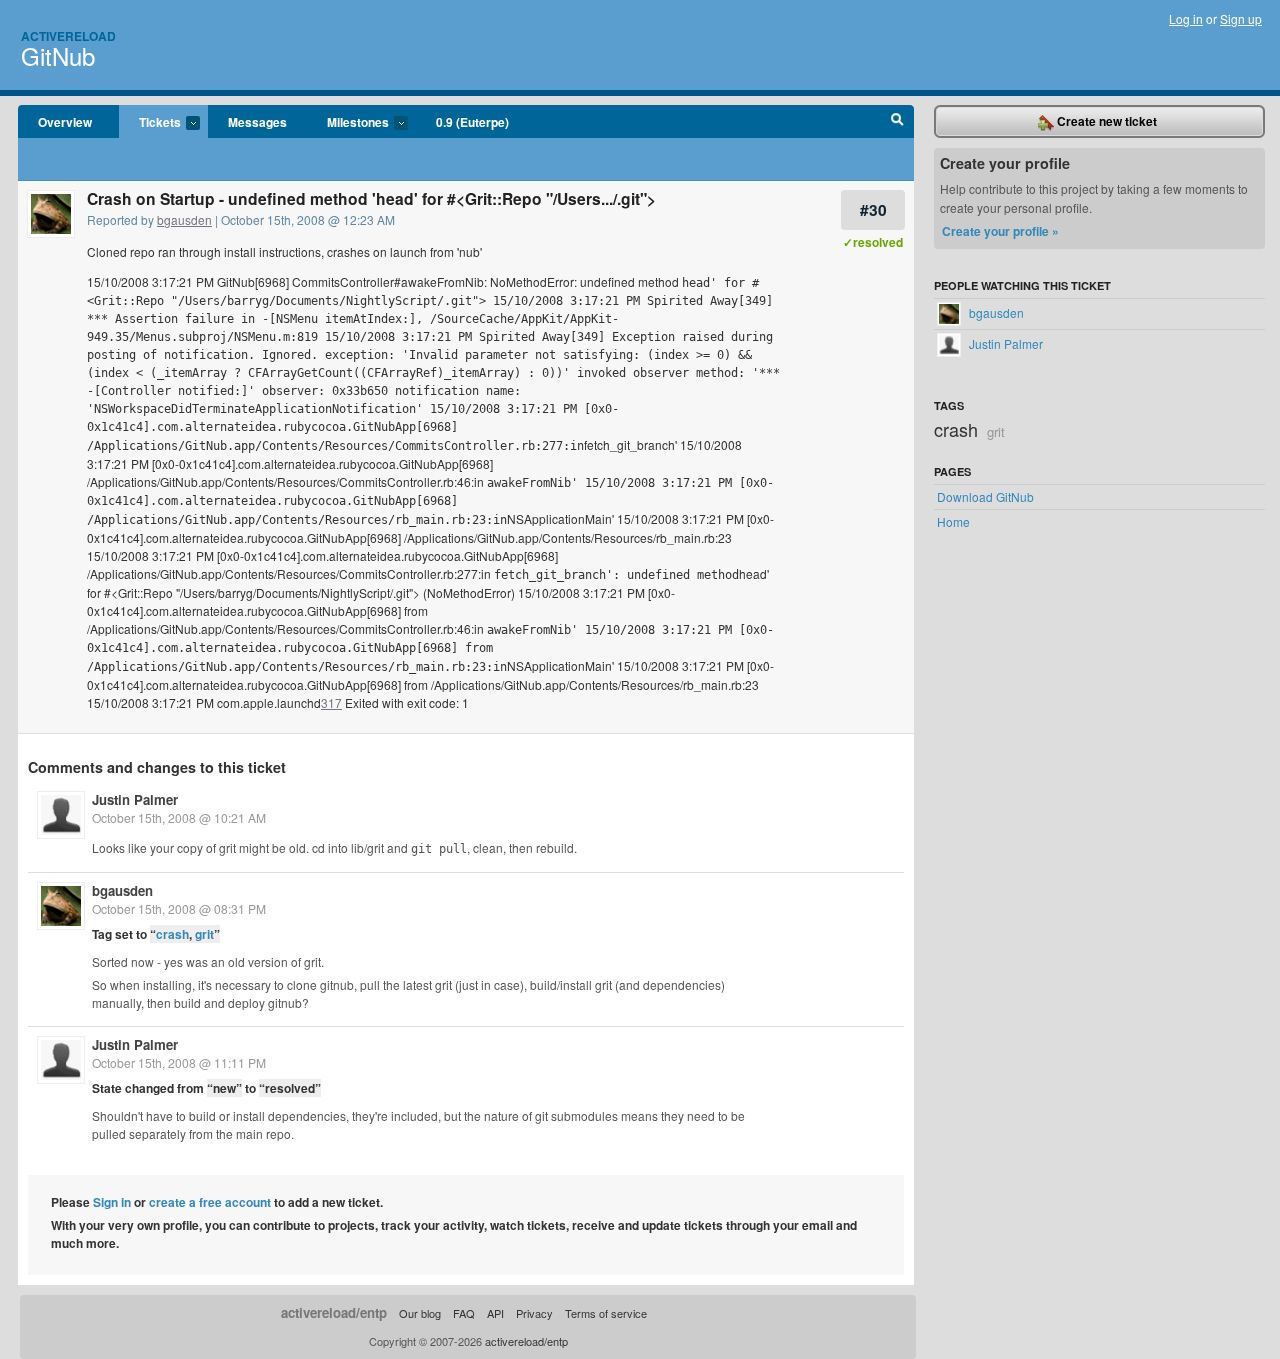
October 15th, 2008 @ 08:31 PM (179, 908)
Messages (257, 122)
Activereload (68, 36)
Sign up (1241, 18)
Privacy (534, 1313)
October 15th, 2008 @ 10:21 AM (179, 817)
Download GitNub (985, 496)
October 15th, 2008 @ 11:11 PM (179, 1062)
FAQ (464, 1313)
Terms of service (606, 1313)
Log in (1186, 18)
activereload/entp (334, 1312)
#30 (873, 209)
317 (331, 702)
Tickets (150, 123)
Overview (65, 122)
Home (953, 521)
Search (897, 122)
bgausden (184, 219)
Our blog (420, 1313)
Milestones (348, 123)
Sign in (112, 1202)
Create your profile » (1000, 231)
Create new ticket (1105, 121)
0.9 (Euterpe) (472, 122)
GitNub (58, 55)
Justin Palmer (135, 799)
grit (204, 934)
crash (172, 934)
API (495, 1313)
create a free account (210, 1202)
